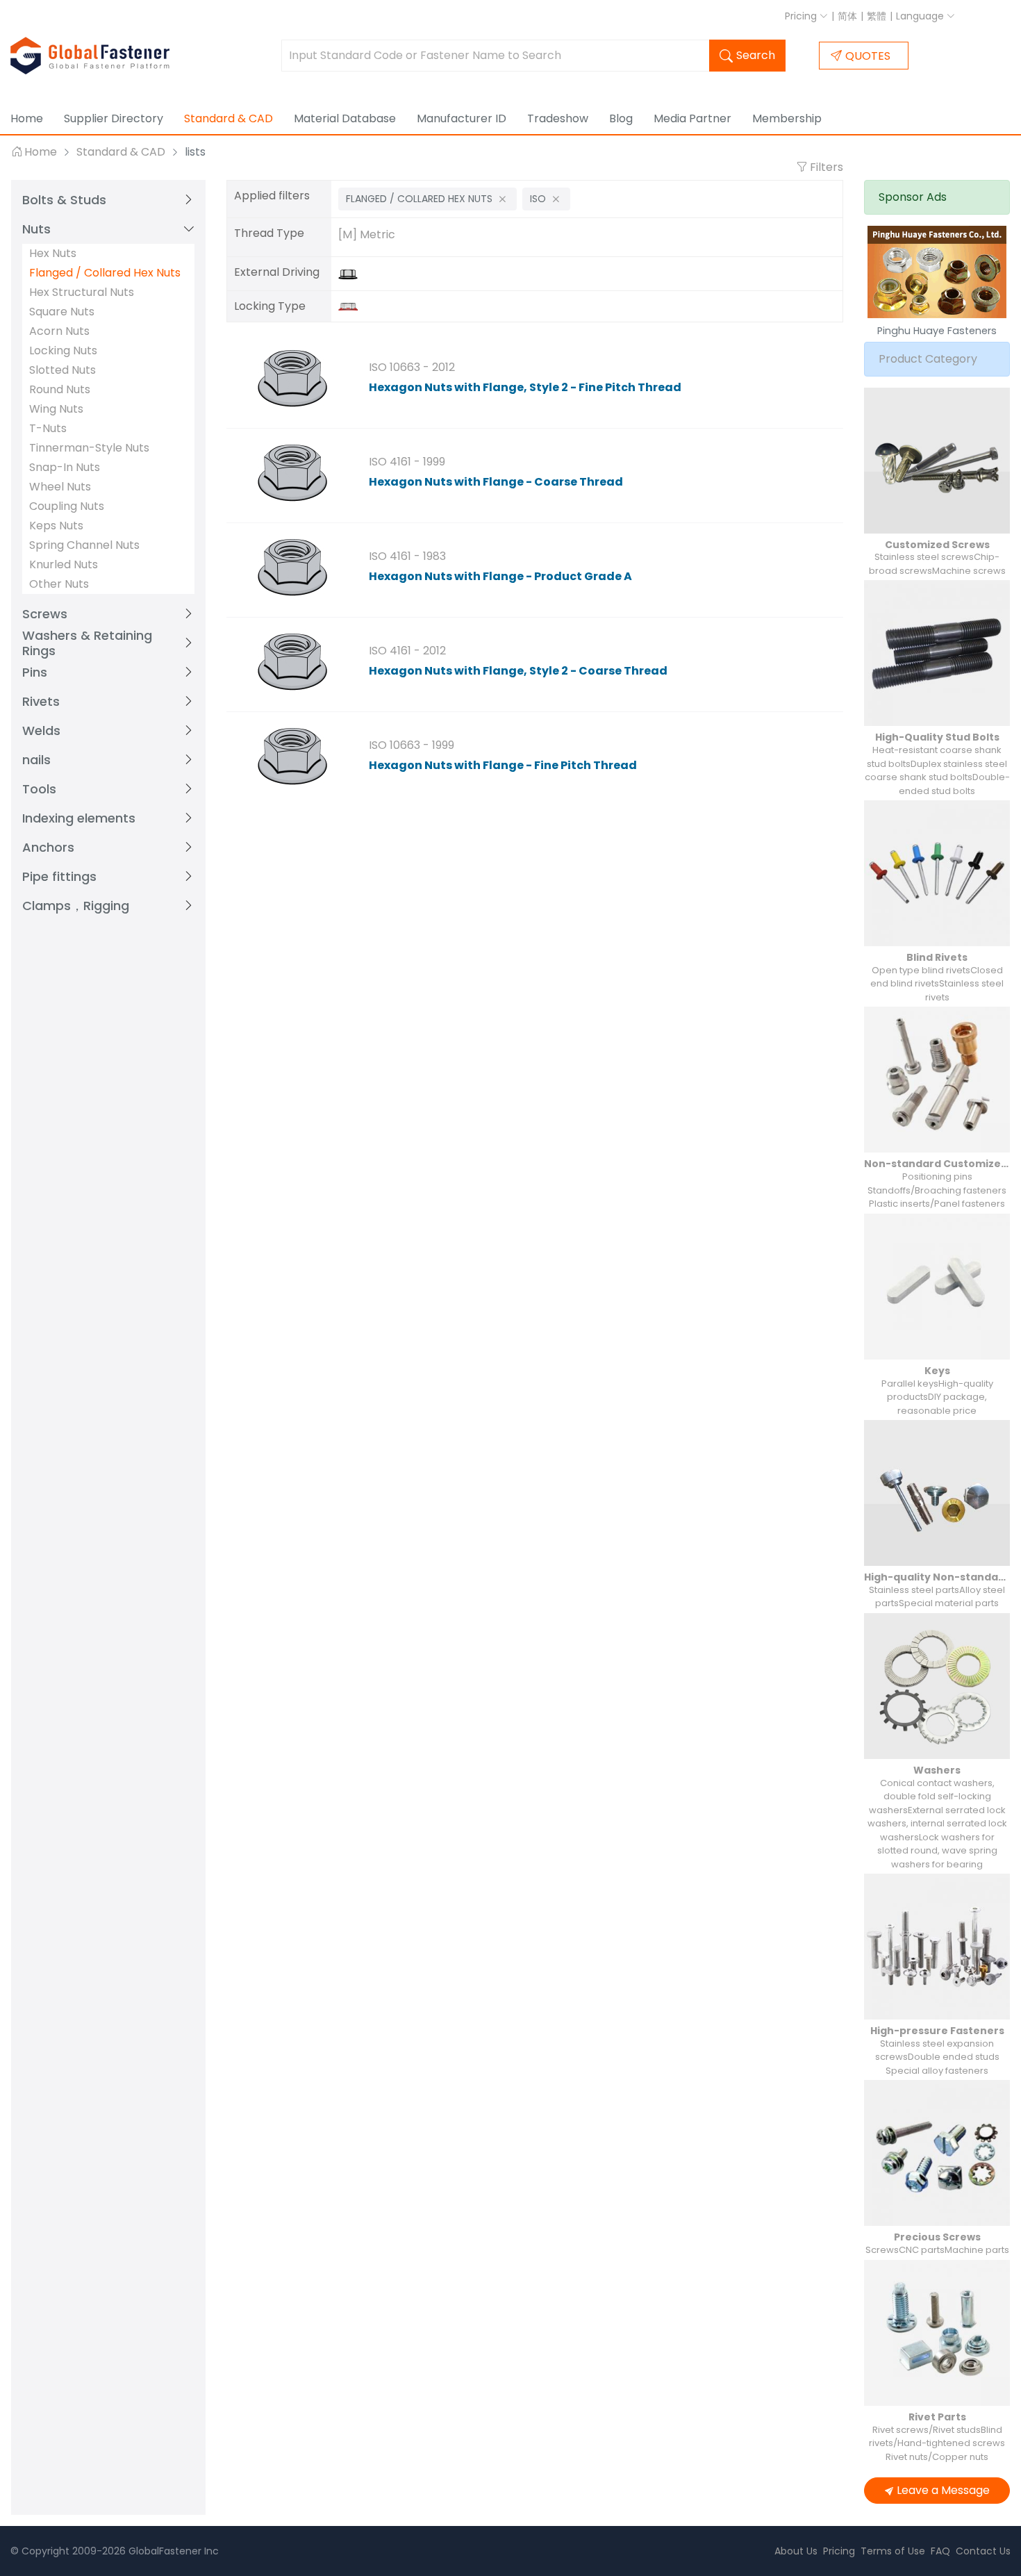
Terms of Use (893, 2551)
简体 (847, 16)
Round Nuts (60, 389)
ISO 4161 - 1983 (407, 556)
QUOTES (868, 56)
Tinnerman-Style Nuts (89, 448)
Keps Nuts (56, 526)
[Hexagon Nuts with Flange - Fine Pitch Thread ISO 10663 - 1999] (292, 757)
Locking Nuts (63, 350)
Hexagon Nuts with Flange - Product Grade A (500, 576)
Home (27, 118)
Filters (825, 167)
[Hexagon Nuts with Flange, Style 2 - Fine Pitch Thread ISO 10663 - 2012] (292, 379)
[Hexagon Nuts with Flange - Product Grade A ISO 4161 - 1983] (292, 568)
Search (756, 55)
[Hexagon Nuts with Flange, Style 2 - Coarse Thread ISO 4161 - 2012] (292, 663)
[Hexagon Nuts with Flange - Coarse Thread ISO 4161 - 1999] (292, 474)
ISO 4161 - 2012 (407, 651)
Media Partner (692, 118)
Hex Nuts (53, 253)
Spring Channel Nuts (84, 545)
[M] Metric (367, 234)
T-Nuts (48, 428)
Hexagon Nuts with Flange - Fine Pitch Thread (503, 765)
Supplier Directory (114, 118)
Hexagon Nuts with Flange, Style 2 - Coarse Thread (518, 671)
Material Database (345, 118)
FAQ (940, 2551)
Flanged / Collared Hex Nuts (105, 273)
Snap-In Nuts (65, 467)
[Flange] (351, 306)
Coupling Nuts (67, 506)
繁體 (877, 16)
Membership (787, 118)
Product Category (928, 359)
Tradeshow (558, 118)
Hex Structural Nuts (82, 292)
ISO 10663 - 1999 (412, 745)
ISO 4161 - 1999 (407, 462)
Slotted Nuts (63, 370)
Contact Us (983, 2551)
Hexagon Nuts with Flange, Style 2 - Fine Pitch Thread (525, 387)
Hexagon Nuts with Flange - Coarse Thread (496, 482)
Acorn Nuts (59, 331)
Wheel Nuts (60, 487)
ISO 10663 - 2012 (412, 367)
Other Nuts (59, 584)
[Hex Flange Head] (351, 273)
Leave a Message (943, 2490)
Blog (621, 118)
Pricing (802, 16)
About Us (796, 2551)
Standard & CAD (229, 118)
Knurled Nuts (64, 564)
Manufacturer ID (462, 118)
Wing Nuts (56, 409)
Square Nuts (62, 312)
